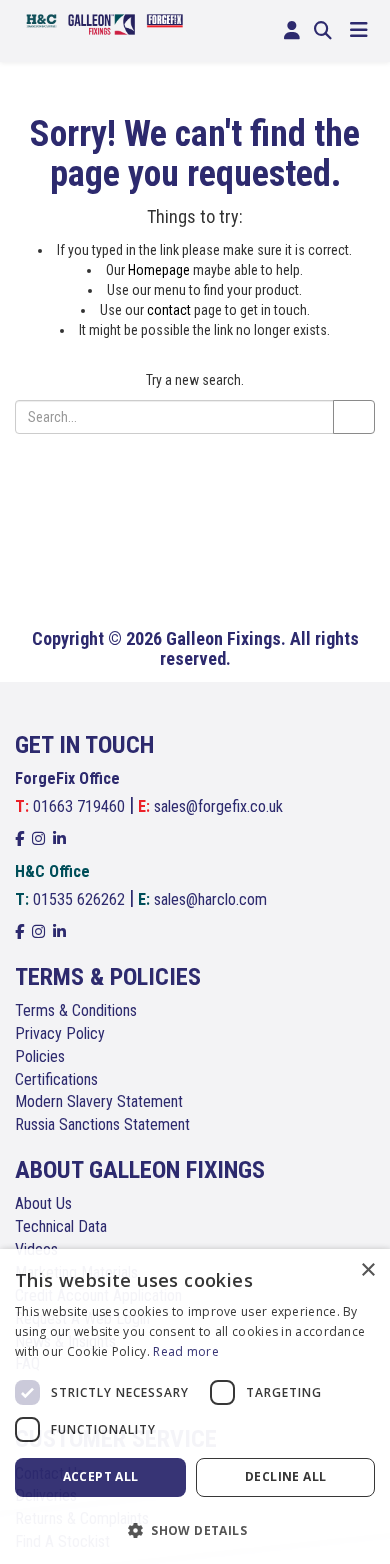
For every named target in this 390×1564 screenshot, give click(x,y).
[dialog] (195, 1406)
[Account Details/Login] (292, 31)
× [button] (367, 1270)
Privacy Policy (60, 1033)
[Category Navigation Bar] (359, 31)
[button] (195, 1529)
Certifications (56, 1079)
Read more (186, 1351)
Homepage (159, 270)
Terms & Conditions (76, 1010)
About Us (43, 1203)
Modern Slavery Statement (99, 1101)
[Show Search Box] (323, 31)
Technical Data (61, 1226)
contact (169, 310)
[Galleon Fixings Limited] (105, 22)
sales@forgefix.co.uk (218, 806)
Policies (40, 1056)
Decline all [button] (285, 1476)
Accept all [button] (101, 1476)
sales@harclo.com (210, 899)
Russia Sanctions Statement (102, 1124)
